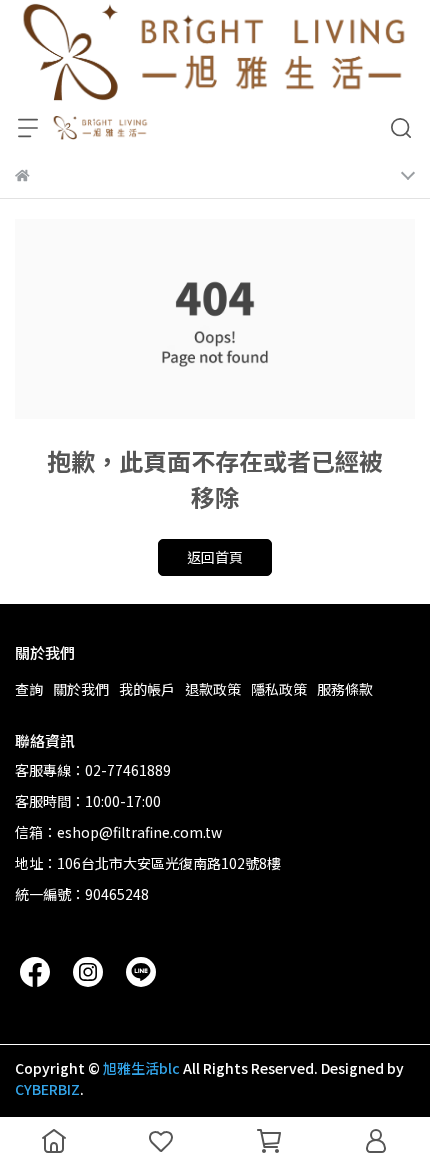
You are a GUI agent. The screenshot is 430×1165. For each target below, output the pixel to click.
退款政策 (213, 689)
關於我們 (81, 689)
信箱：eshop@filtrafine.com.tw (118, 832)
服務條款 (345, 689)
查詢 (29, 689)
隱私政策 (279, 689)
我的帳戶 (147, 689)
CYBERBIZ (47, 1089)
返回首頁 (215, 557)
